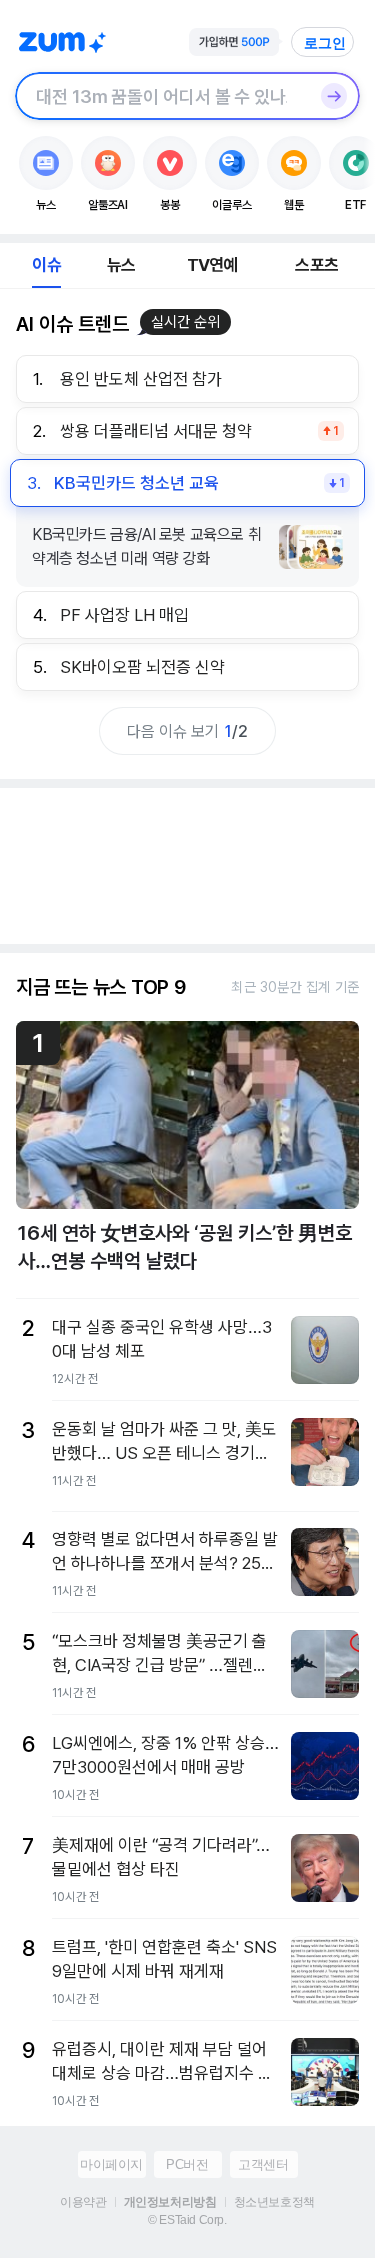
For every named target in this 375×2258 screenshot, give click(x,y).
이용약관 (83, 2202)
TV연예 (212, 265)
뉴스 (121, 265)
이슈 (46, 265)
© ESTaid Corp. (187, 2220)
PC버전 (187, 2164)
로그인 (325, 43)
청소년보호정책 (274, 2202)
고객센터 (263, 2164)
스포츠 (316, 265)
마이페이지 (111, 2164)
